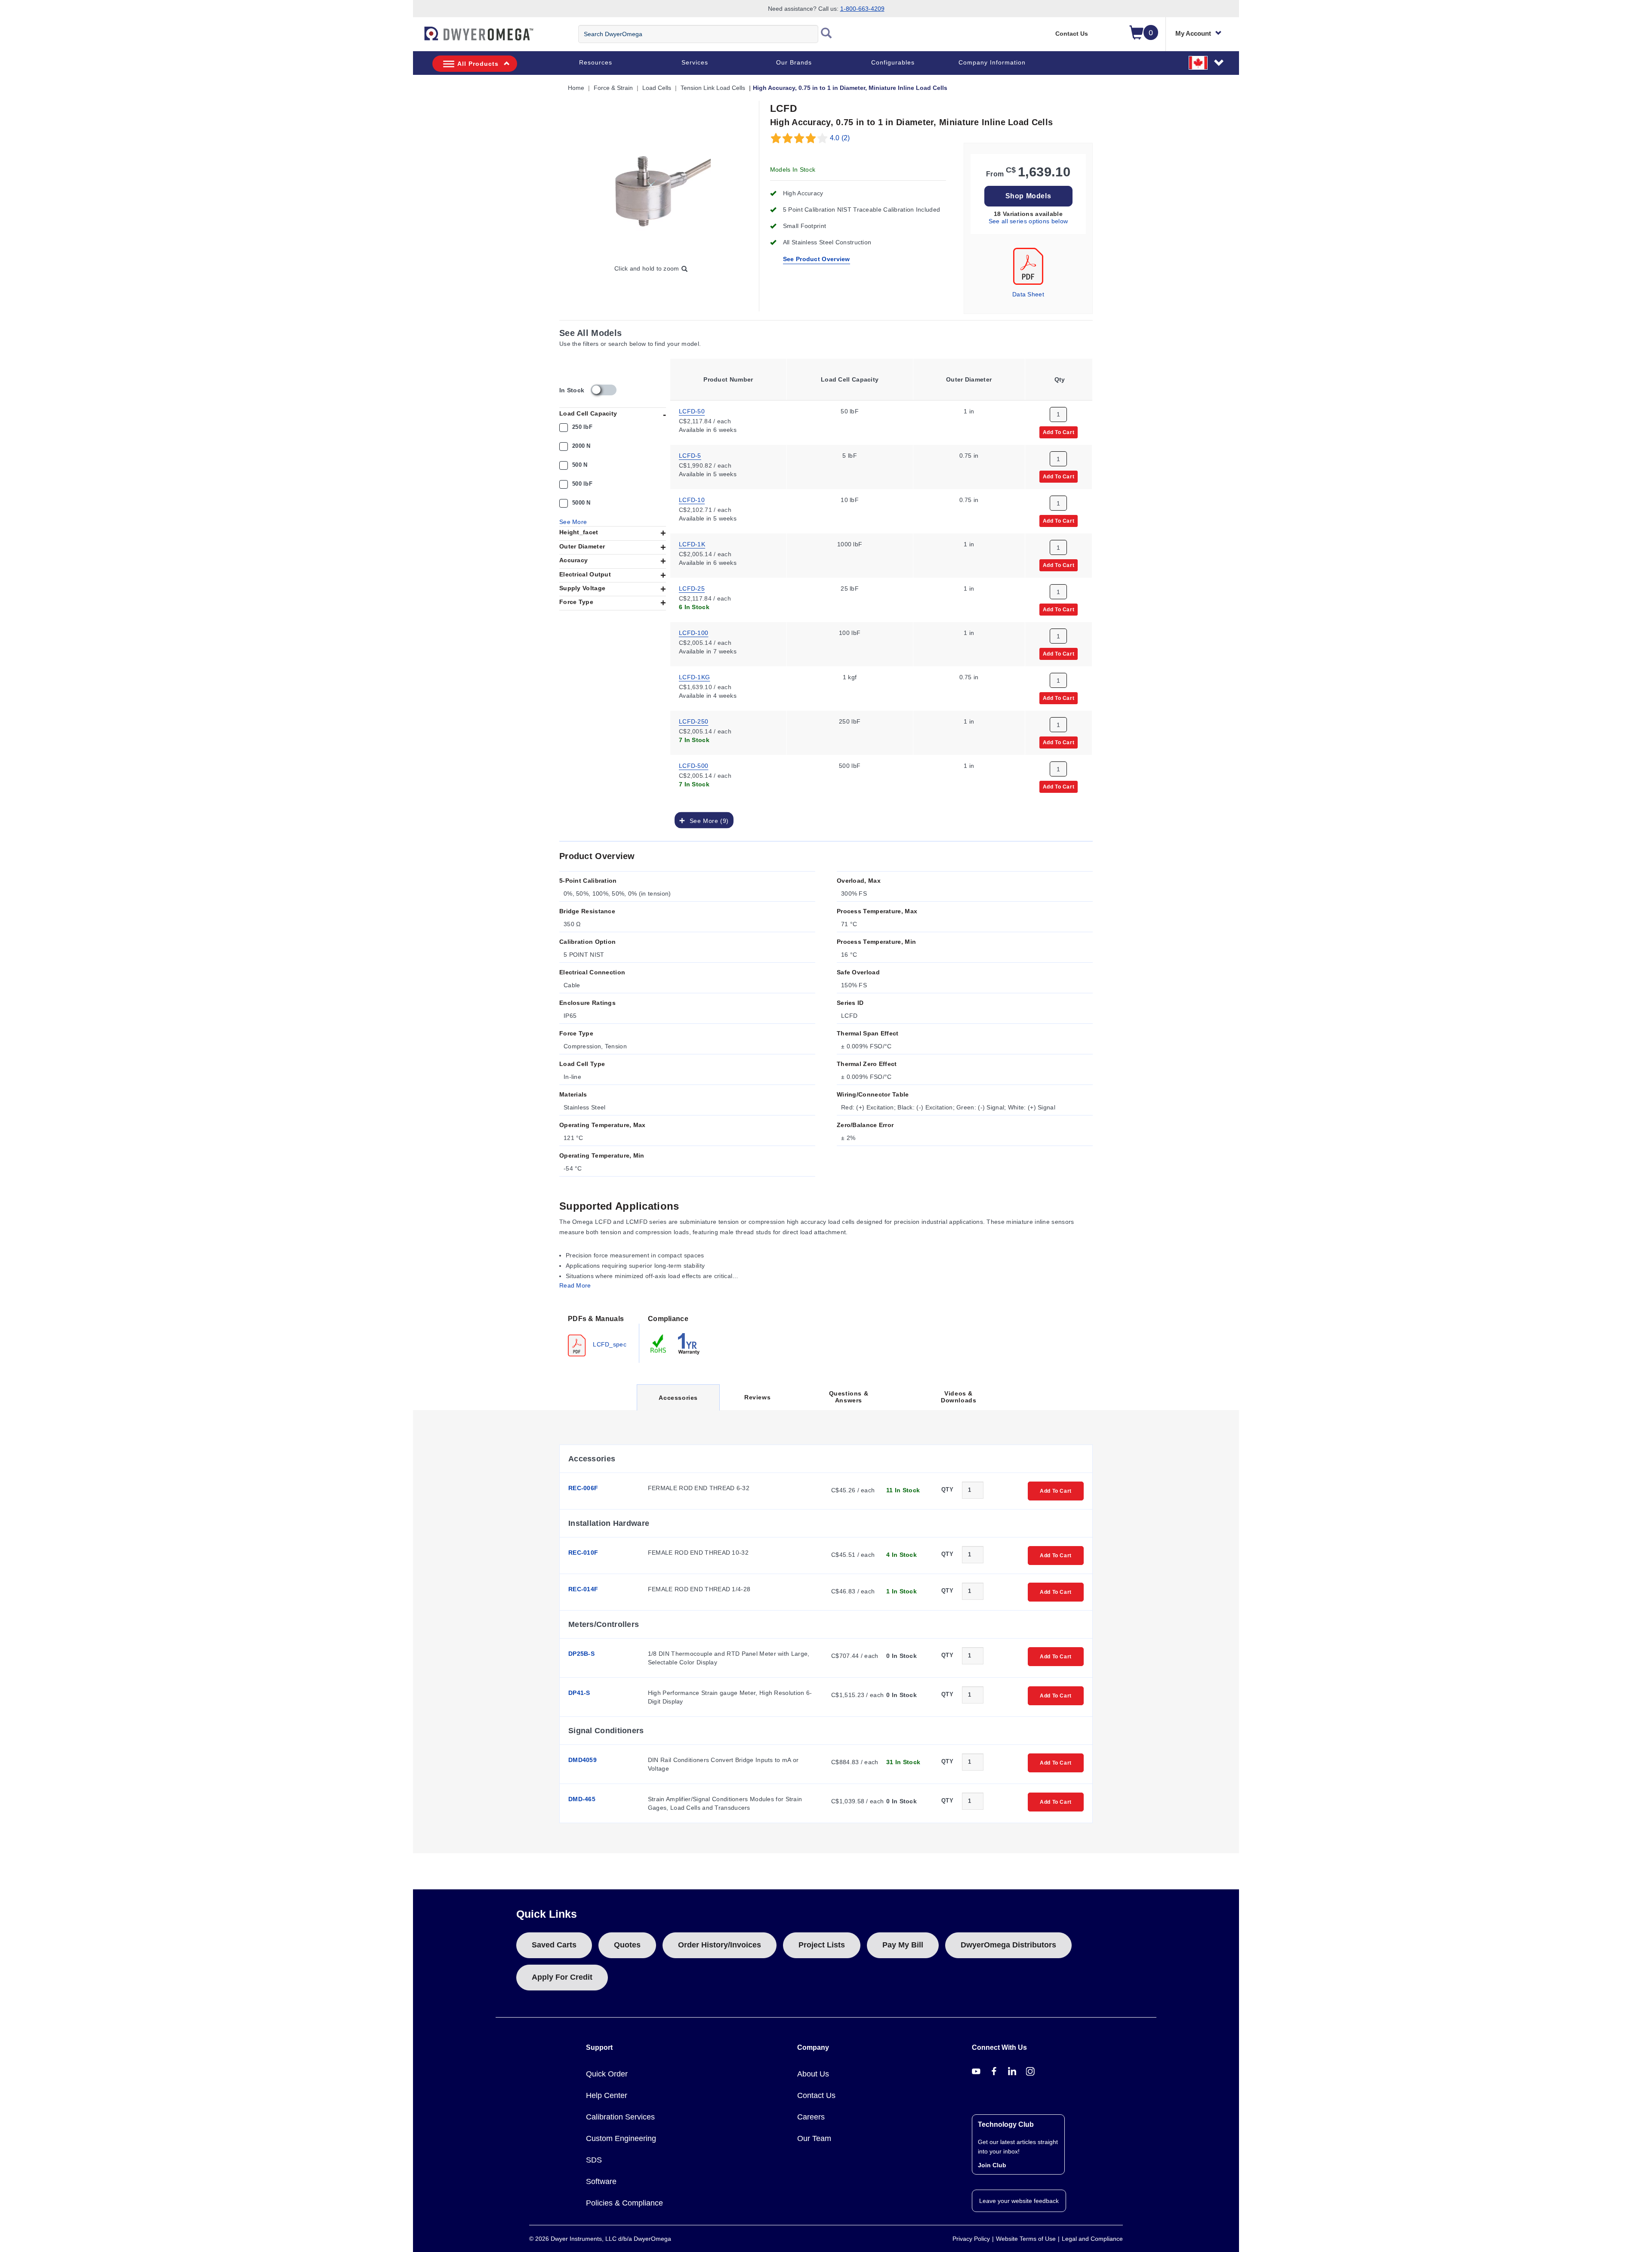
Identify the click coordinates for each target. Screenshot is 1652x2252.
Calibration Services (620, 2117)
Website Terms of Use (1026, 2239)
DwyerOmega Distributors (1008, 1945)
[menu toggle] (418, 38)
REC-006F (583, 1488)
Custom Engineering (621, 2138)
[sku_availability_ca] (604, 390)
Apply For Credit (562, 1977)
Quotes (627, 1945)
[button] (1207, 62)
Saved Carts (554, 1945)
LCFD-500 (693, 765)
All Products (478, 64)
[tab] (599, 1335)
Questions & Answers (849, 1397)
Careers (811, 2117)
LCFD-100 (693, 632)
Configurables (893, 62)
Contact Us (1072, 34)
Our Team (814, 2138)
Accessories (678, 1402)
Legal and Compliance (1092, 2239)
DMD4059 (583, 1760)
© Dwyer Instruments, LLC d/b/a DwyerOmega (600, 2239)
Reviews (757, 1397)
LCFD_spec (609, 1344)
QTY (947, 1490)
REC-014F (583, 1589)
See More (573, 522)
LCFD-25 (692, 588)
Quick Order (607, 2074)
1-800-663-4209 (862, 9)
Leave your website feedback (1019, 2201)
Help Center (607, 2095)
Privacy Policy (971, 2239)
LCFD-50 (692, 411)
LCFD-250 (693, 721)
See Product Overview (817, 259)
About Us (813, 2074)
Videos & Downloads (959, 1397)
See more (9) (707, 820)
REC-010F (583, 1553)
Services (695, 62)
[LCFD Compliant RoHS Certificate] (659, 1343)
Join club (992, 2165)
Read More (575, 1285)
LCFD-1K (692, 544)
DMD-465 (582, 1799)
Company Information (992, 62)
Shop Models (1028, 196)
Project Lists (822, 1945)
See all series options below (1028, 221)
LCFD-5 (690, 455)
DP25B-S (581, 1654)
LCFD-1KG (694, 677)
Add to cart (1059, 432)
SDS (594, 2160)
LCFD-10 (692, 499)
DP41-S (579, 1693)
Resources (596, 62)
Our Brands (794, 62)
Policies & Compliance (624, 2203)
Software (601, 2181)
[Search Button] (826, 34)
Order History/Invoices (720, 1945)
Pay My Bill (903, 1945)
